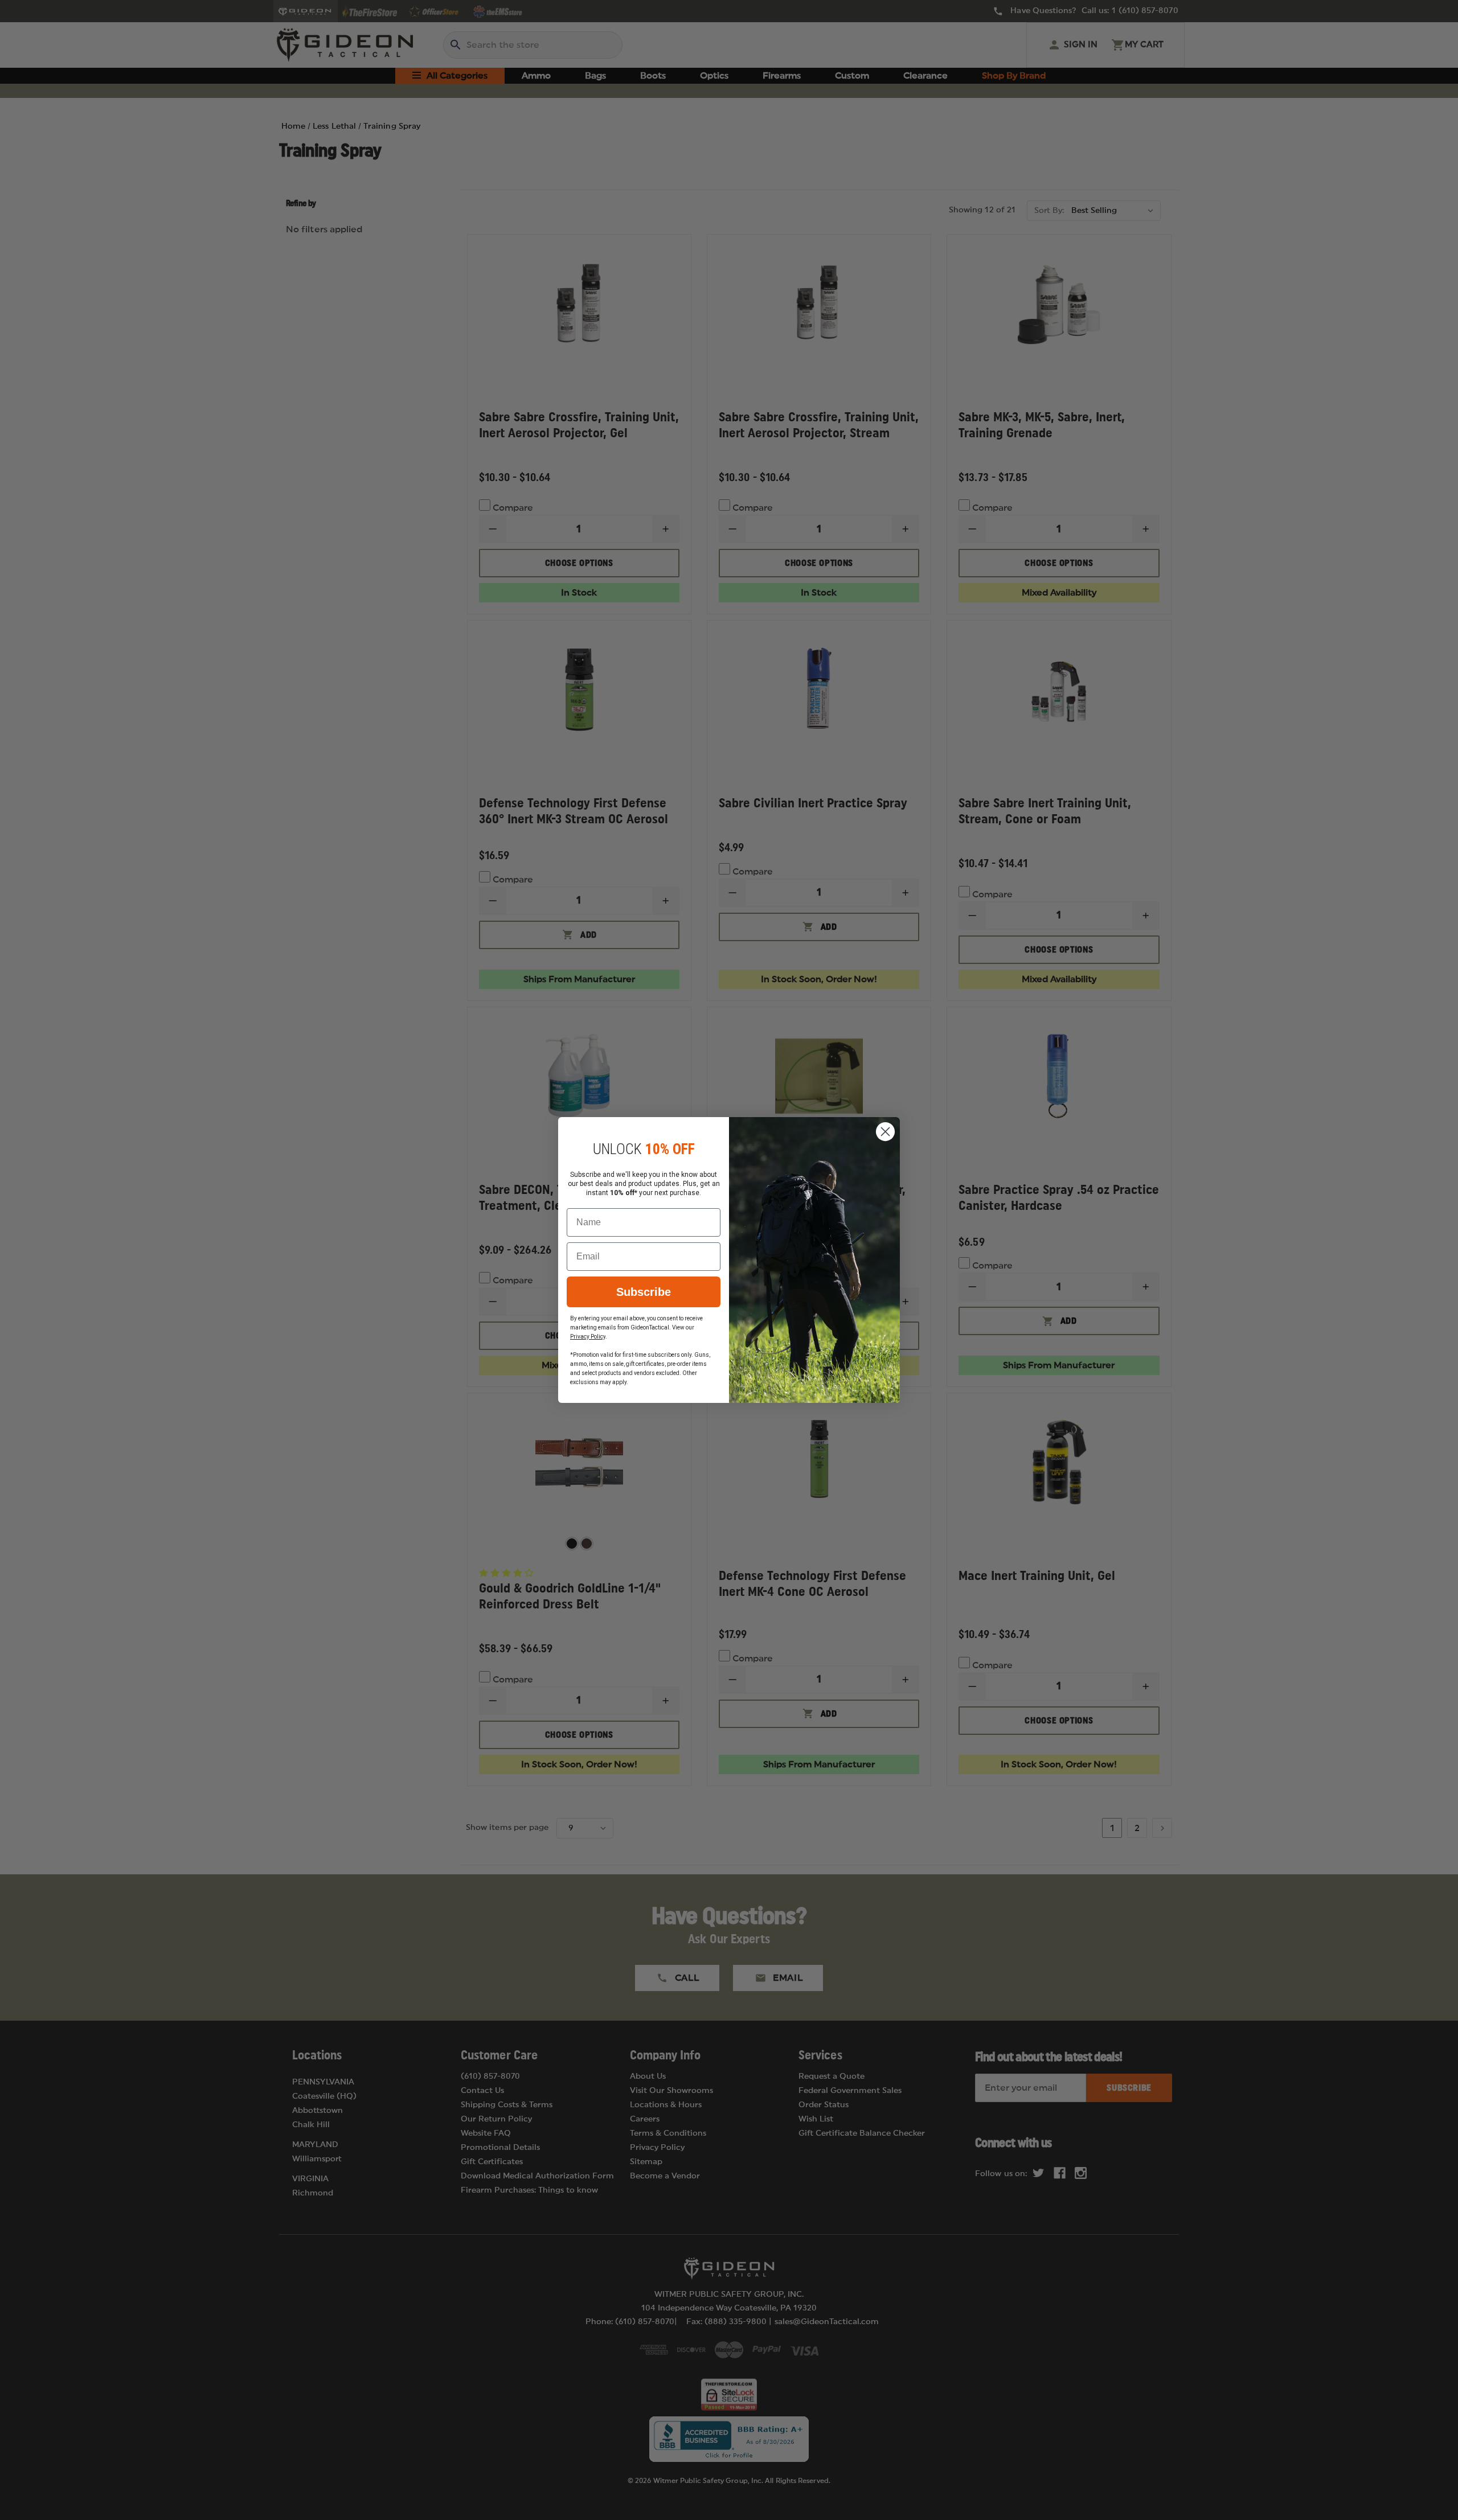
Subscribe (644, 1292)
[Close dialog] (885, 1132)
